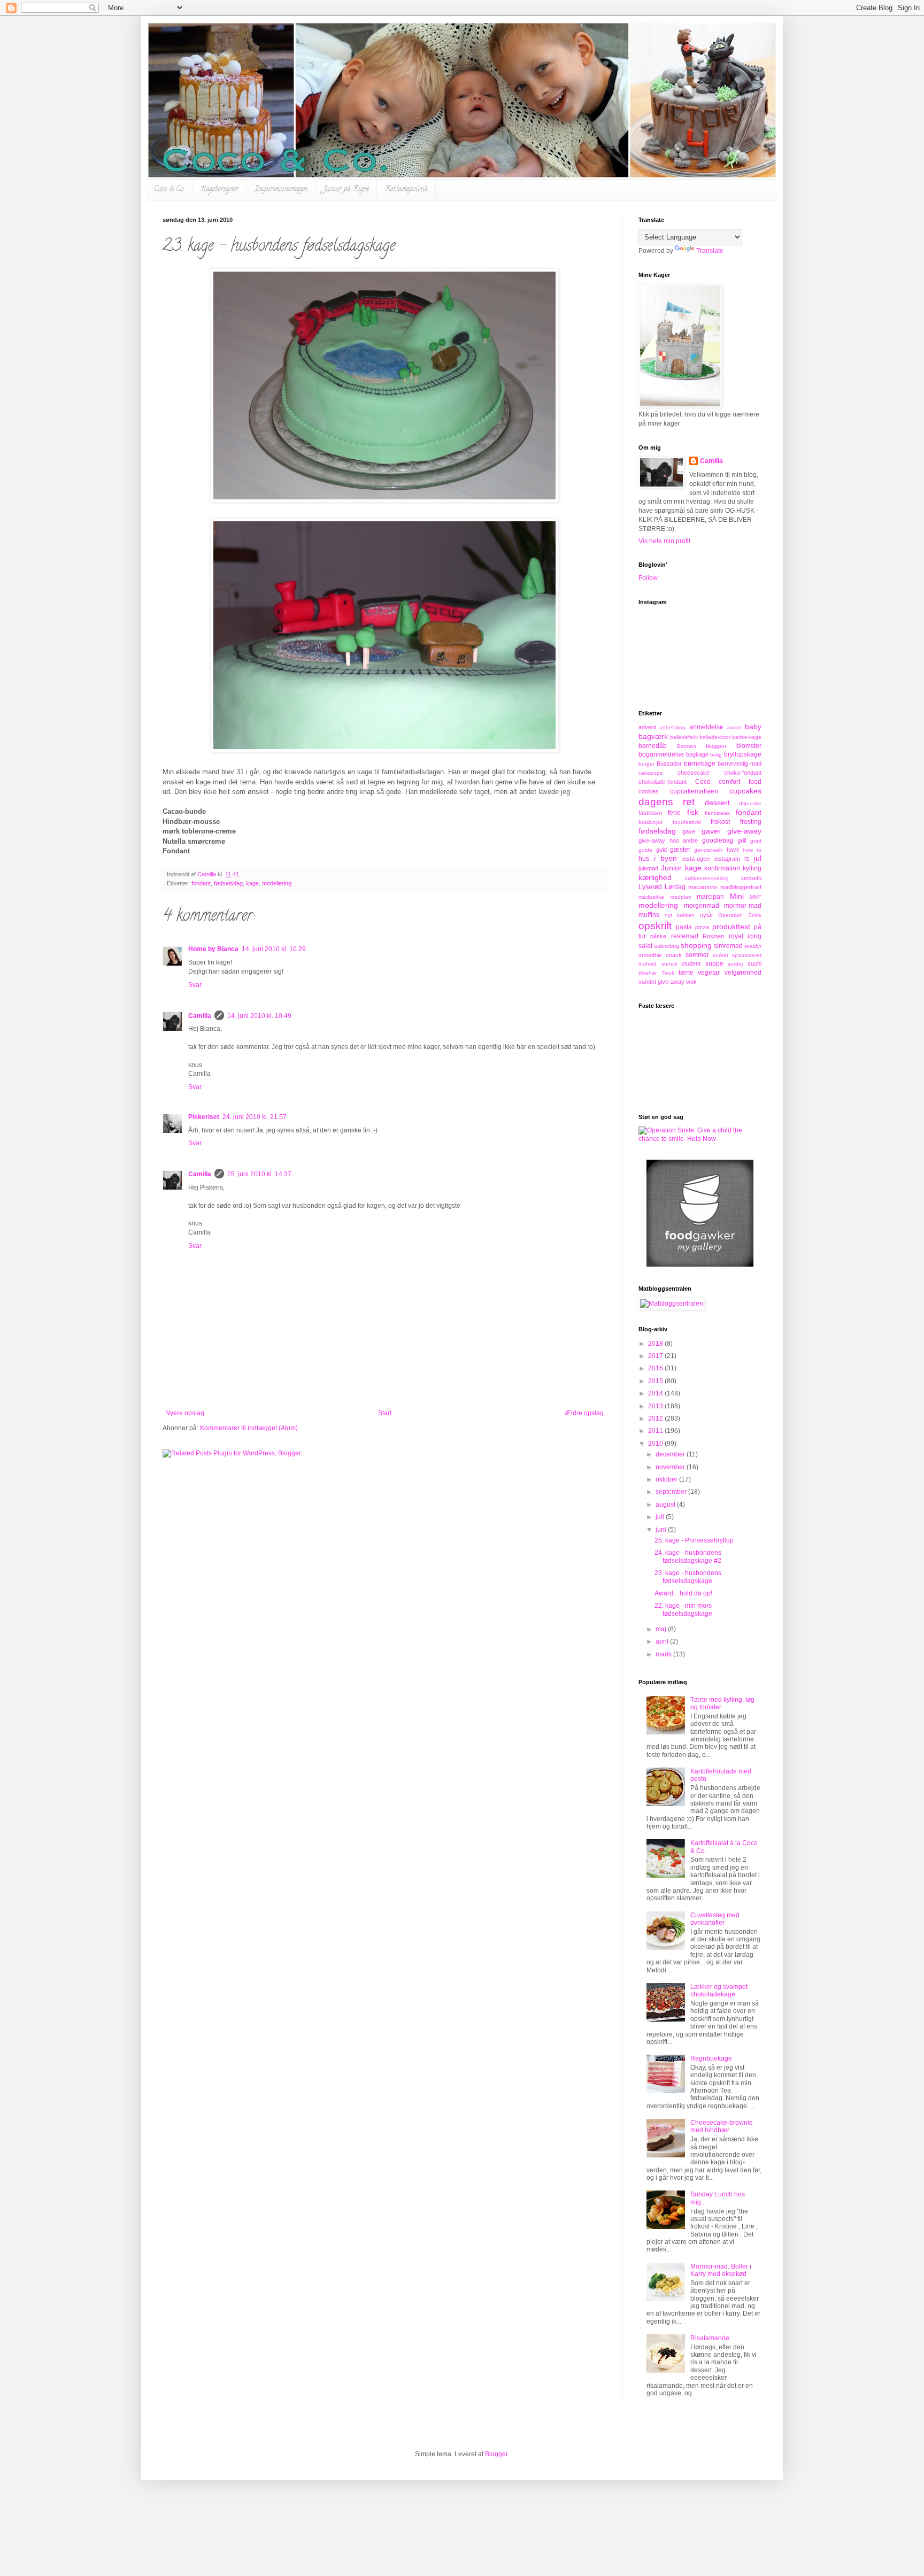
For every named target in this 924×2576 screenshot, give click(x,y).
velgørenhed (743, 973)
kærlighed (655, 877)
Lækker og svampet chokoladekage (719, 1991)
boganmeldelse (661, 754)
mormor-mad (743, 906)
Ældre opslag (584, 1413)
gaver (711, 831)
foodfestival (687, 822)
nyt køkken (680, 915)
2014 (656, 1393)
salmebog (667, 946)
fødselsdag (228, 883)
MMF (756, 897)
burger (646, 764)
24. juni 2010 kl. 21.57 (255, 1117)
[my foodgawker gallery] (700, 1264)
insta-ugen (696, 859)
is (747, 859)
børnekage (700, 763)
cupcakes (745, 791)
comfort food (740, 782)
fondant (201, 883)
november (671, 1467)
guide (645, 850)
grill (742, 840)
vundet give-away (661, 982)
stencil (669, 964)
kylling (752, 868)
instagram (727, 859)
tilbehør (648, 973)
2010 (656, 1444)
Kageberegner (220, 190)
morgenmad (702, 906)
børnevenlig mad (740, 763)
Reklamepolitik (406, 190)
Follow (648, 578)
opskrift (655, 926)
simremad (728, 946)
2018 (656, 1344)
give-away (744, 831)
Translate (710, 251)
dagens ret (667, 802)
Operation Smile (740, 915)
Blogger (496, 2454)
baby (753, 727)
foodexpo (650, 822)
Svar (195, 985)
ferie (674, 813)
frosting (751, 822)
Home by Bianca (213, 949)
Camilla (200, 1016)
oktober (667, 1479)
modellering (277, 883)
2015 (656, 1381)
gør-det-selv (709, 850)
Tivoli (668, 973)
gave (689, 831)
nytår (707, 915)
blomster (749, 746)
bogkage (697, 754)
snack (674, 955)
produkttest (731, 927)
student (691, 963)
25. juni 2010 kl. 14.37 (259, 1174)
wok (691, 982)
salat (645, 946)
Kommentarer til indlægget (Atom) (249, 1428)
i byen (666, 858)
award (734, 727)
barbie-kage (747, 737)
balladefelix (684, 737)
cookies (649, 791)
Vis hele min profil (664, 541)
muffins (649, 915)
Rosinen (713, 936)
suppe (714, 963)
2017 (656, 1356)
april (663, 1641)
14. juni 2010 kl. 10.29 (274, 949)
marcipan (710, 897)
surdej (735, 964)
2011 (656, 1431)
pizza (702, 927)
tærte (686, 973)
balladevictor (715, 737)
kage (252, 883)
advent (647, 727)
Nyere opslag (185, 1413)
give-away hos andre (668, 840)
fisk (693, 812)
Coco (703, 782)
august (666, 1505)
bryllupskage (743, 754)
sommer (697, 955)
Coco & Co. (169, 190)
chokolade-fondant (663, 782)
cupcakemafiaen (694, 791)
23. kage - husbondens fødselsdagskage (688, 1577)
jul (758, 858)
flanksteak (717, 813)
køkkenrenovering (707, 878)
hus (644, 859)
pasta (684, 927)
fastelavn (650, 813)
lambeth (751, 878)
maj (662, 1629)
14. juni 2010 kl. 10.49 (259, 1016)
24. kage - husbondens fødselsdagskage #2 (688, 1556)
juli (661, 1517)
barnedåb (653, 746)
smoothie (650, 955)
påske (658, 936)
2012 (656, 1418)
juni (662, 1530)
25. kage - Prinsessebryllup (694, 1540)
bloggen (716, 746)
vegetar (709, 973)
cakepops (650, 773)
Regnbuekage (711, 2058)
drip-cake (750, 803)
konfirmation (722, 868)
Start (385, 1413)
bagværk (653, 736)
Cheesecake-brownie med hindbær (722, 2126)
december (671, 1454)
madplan (681, 897)
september (672, 1492)
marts (664, 1654)
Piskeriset (204, 1117)
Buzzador (669, 763)
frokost (720, 822)
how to (752, 850)
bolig (716, 755)
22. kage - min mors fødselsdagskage (683, 1609)
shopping (696, 945)
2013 (656, 1406)
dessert (717, 803)
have (733, 850)
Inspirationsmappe (281, 190)
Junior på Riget (346, 190)
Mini (737, 896)
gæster (680, 850)
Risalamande (710, 2338)
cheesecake (694, 773)
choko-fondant (743, 773)
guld (661, 850)
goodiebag (718, 840)
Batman (687, 746)
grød (756, 841)
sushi (754, 963)
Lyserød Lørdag (662, 887)
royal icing (745, 936)
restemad (685, 936)
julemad (648, 868)
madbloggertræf (741, 887)
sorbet (721, 955)
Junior (671, 868)
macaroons (703, 887)
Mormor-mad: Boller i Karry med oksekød (721, 2270)
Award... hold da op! (683, 1593)
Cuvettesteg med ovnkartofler (715, 1919)
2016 (656, 1368)
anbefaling (672, 727)
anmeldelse (706, 727)
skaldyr (753, 946)
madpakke (651, 897)
